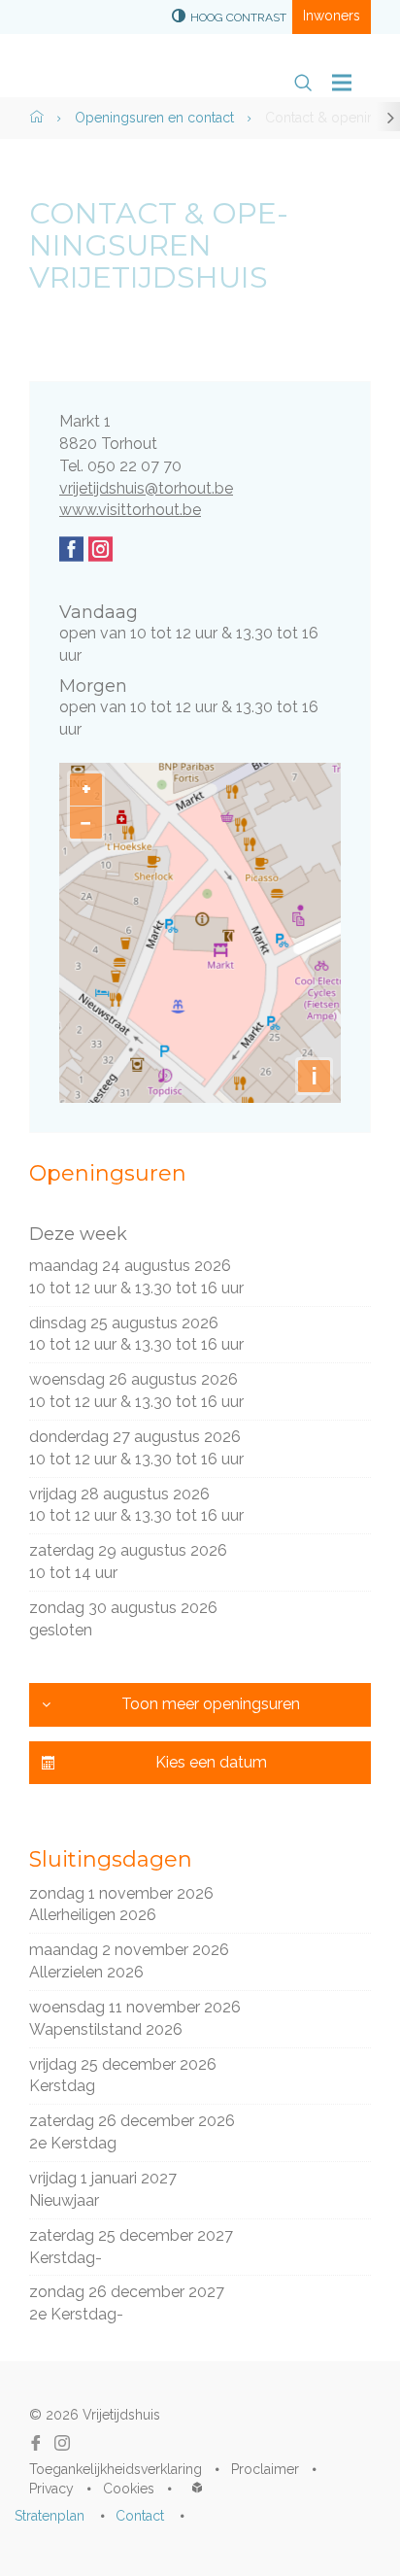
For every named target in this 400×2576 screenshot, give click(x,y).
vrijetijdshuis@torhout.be (146, 488)
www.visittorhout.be (130, 510)
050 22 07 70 (134, 466)
